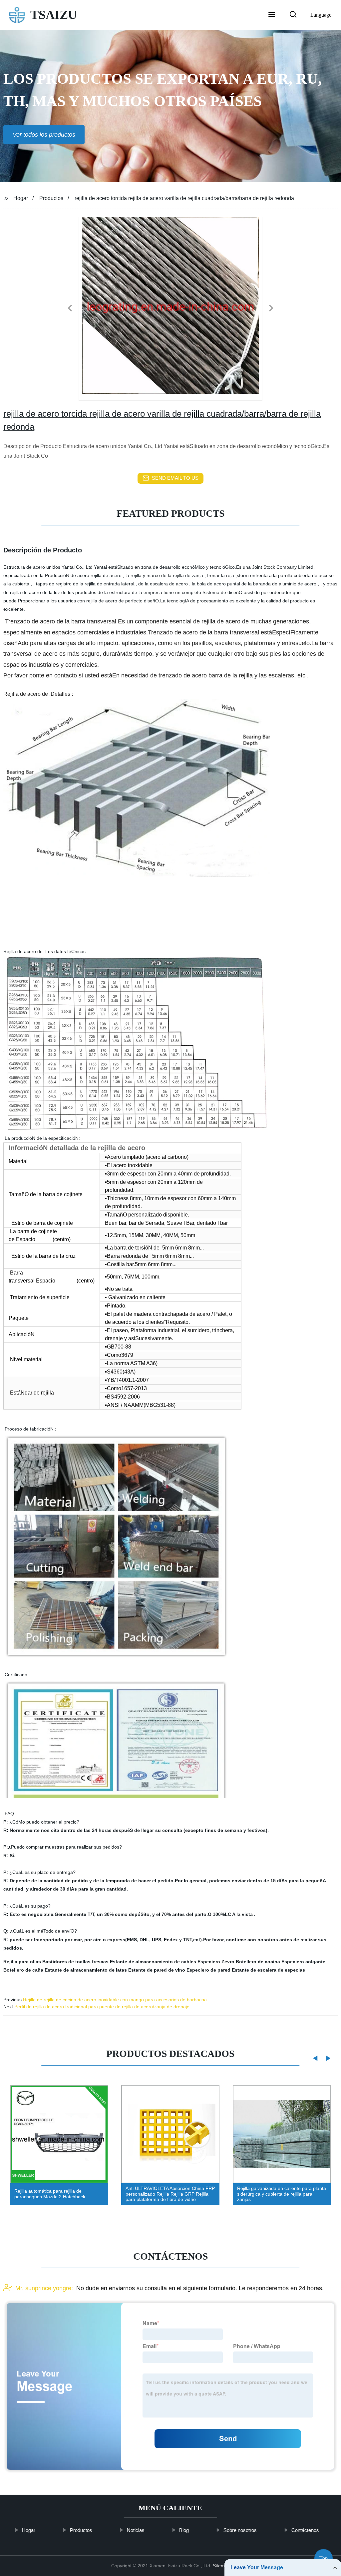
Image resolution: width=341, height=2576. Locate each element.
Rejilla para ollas (22, 1962)
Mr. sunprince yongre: (44, 2288)
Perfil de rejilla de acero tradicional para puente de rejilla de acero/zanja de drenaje (102, 2007)
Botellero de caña (23, 1970)
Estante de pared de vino (157, 1970)
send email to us (175, 478)
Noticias (136, 2530)
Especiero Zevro (216, 1962)
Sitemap (221, 2566)
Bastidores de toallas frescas (75, 1962)
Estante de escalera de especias (268, 1970)
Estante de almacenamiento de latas (86, 1970)
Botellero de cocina (258, 1962)
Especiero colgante (303, 1962)
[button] (272, 15)
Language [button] (321, 15)
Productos (51, 198)
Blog (184, 2530)
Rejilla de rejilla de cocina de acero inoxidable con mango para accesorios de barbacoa (115, 2000)
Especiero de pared (208, 1970)
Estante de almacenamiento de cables (153, 1962)
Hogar (21, 198)
